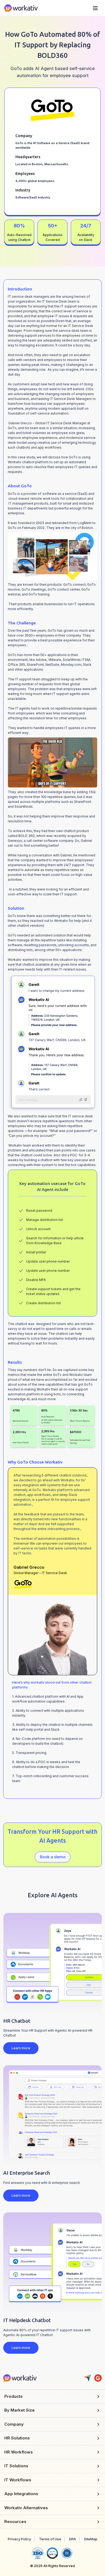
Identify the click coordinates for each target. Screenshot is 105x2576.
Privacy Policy (19, 2539)
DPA (73, 2539)
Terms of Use (50, 2539)
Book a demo (53, 1857)
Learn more (21, 2048)
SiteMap (91, 2539)
